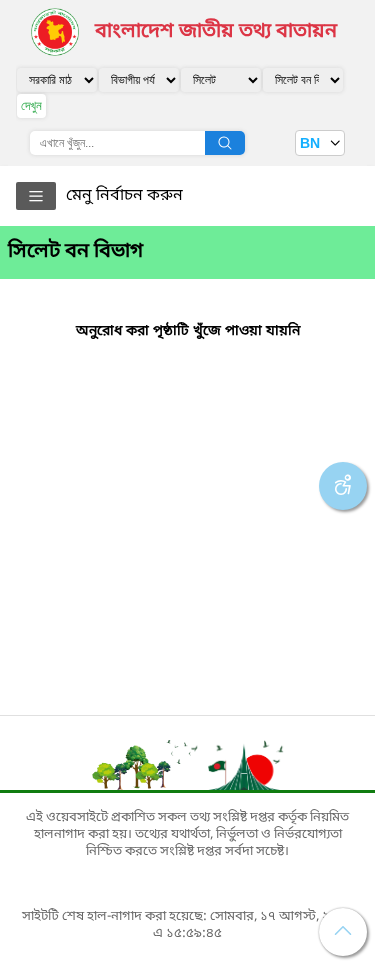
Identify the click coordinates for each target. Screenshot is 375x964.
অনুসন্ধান (225, 143)
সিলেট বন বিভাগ (75, 252)
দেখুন (31, 105)
